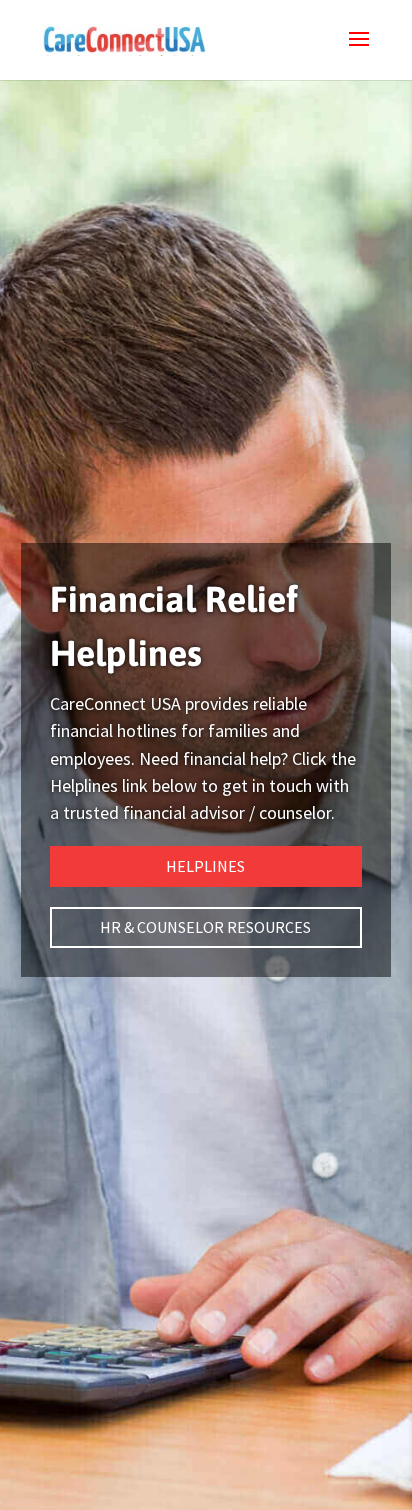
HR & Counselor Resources (205, 927)
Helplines (205, 866)
